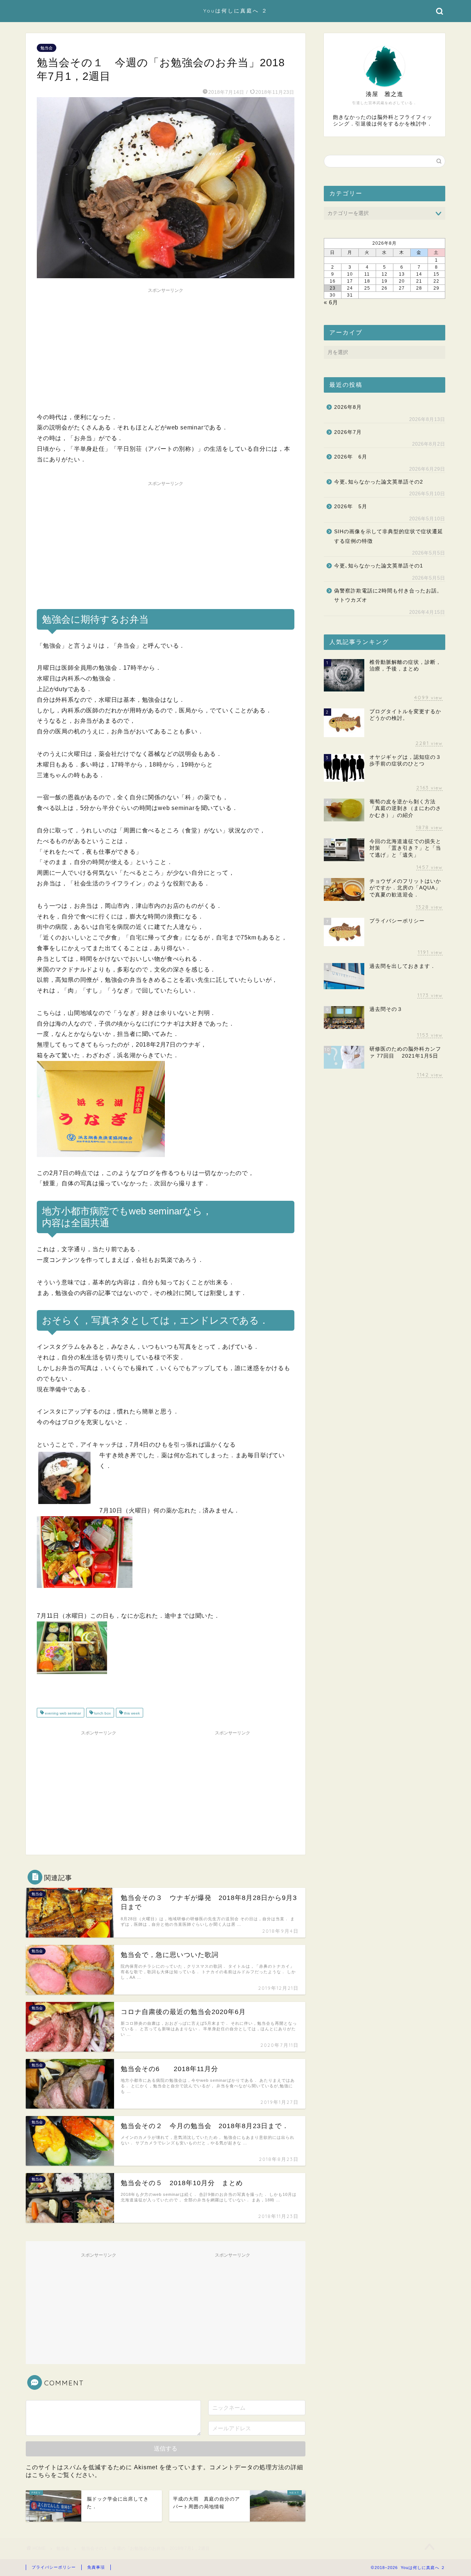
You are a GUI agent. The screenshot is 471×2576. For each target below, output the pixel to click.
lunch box (102, 1713)
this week (131, 1713)
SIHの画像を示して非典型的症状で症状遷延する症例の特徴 (389, 536)
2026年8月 (348, 407)
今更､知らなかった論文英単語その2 (379, 482)
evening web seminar (62, 1713)
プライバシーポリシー (54, 2567)
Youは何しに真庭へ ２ (236, 10)
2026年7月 (348, 432)
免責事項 (96, 2567)
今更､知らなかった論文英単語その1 (379, 566)
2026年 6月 (351, 457)
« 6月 (331, 302)
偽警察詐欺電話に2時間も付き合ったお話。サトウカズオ (388, 596)
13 (402, 274)
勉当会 (47, 48)
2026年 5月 (351, 507)
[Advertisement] (166, 348)
